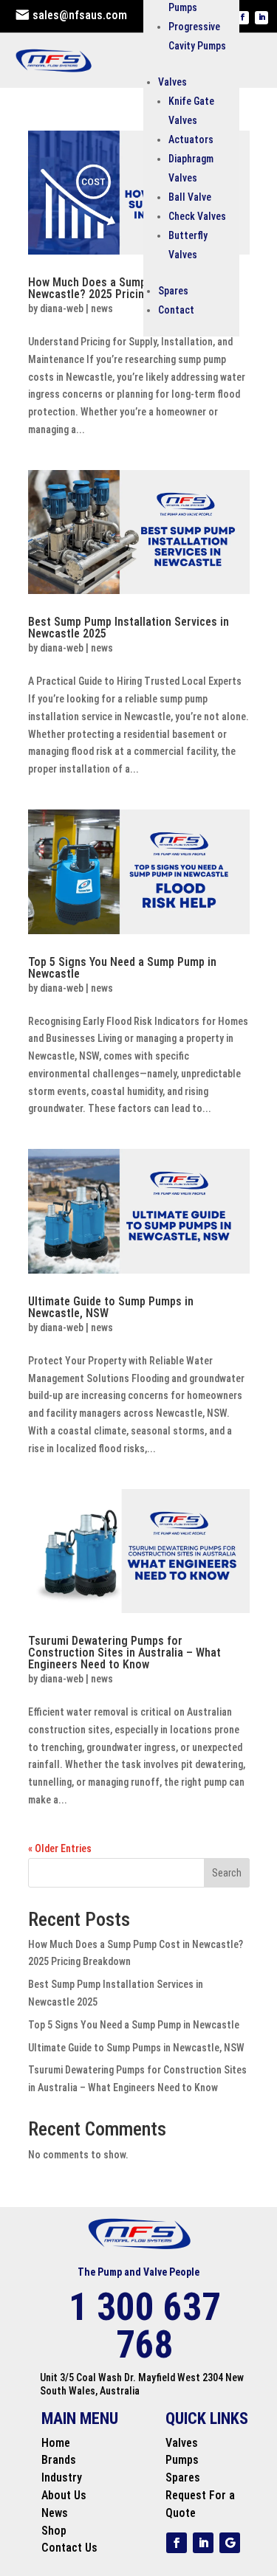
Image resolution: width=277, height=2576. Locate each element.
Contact (176, 310)
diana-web (62, 308)
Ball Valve (190, 197)
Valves (172, 82)
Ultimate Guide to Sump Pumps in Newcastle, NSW (111, 1307)
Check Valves (197, 216)
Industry (62, 2477)
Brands (59, 2460)
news (102, 308)
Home (56, 2443)
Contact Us (69, 2548)
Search (227, 1873)
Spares (173, 291)
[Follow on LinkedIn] (261, 18)
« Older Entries (60, 1848)
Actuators (191, 139)
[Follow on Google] (230, 2543)
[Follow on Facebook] (242, 18)
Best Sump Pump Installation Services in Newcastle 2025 (129, 628)
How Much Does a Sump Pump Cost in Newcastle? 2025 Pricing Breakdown (122, 288)
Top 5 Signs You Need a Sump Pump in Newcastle (122, 968)
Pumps (182, 2460)
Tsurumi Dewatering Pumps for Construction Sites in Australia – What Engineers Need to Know (124, 1653)
